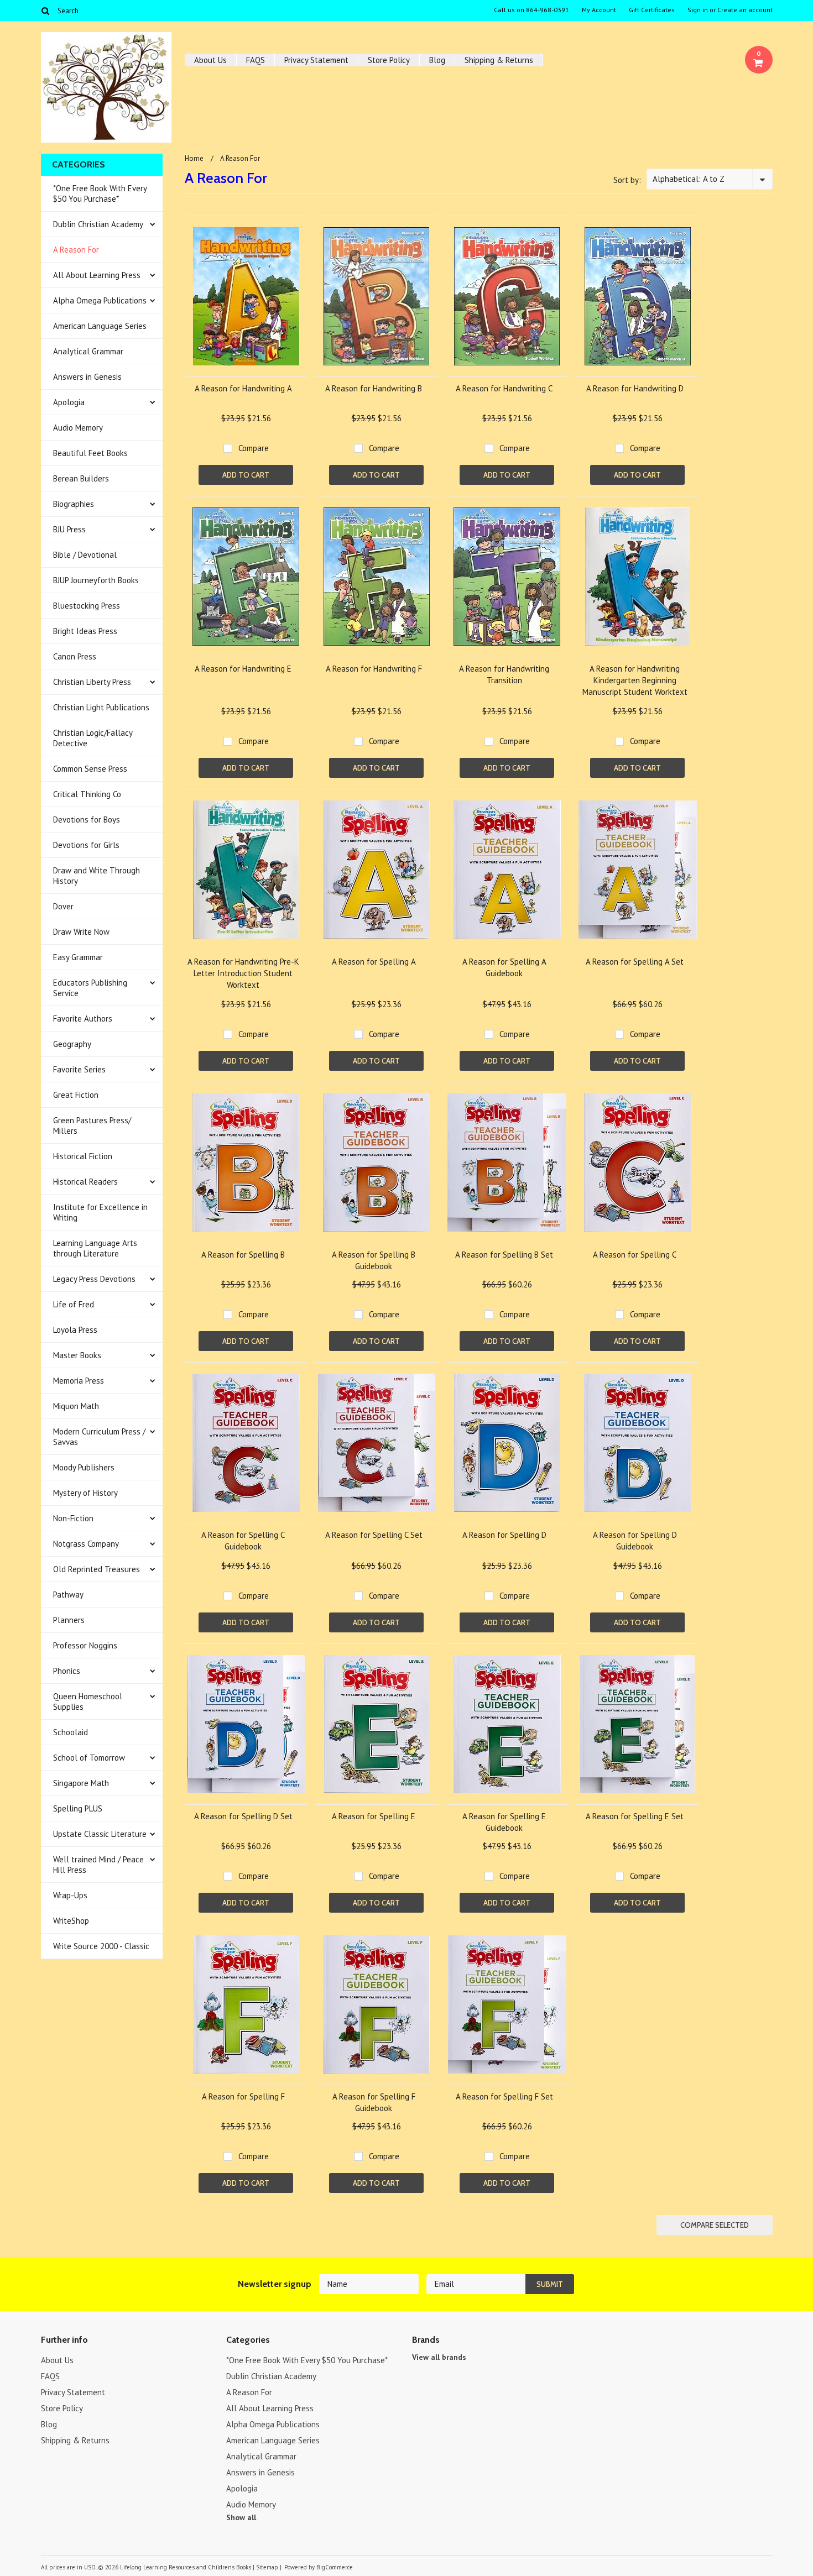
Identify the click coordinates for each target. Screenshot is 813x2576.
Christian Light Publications (101, 707)
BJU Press (69, 529)
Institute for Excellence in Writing (100, 1212)
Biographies (74, 504)
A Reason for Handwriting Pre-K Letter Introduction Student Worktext (243, 973)
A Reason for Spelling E (374, 1816)
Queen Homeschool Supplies (88, 1701)
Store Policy (389, 60)
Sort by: (627, 180)
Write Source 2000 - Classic (101, 1946)
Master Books (77, 1355)
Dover (63, 906)
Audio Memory (78, 428)
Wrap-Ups (70, 1895)
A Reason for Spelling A (374, 962)
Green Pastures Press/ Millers (92, 1125)
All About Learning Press (97, 275)
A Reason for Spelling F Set (504, 2096)
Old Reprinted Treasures (97, 1569)
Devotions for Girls (86, 845)
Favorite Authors (83, 1019)
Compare (254, 448)
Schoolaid (71, 1732)
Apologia (69, 402)
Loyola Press (75, 1330)
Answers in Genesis (87, 377)
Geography (72, 1044)
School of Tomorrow (89, 1758)
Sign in (698, 10)
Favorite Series (79, 1069)
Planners (69, 1620)
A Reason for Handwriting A (243, 388)
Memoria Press (79, 1381)
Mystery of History (85, 1493)
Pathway (68, 1595)
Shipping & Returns (499, 60)
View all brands (439, 2357)
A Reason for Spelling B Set (504, 1255)
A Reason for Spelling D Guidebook (635, 1541)
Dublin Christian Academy (98, 224)
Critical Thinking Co (87, 794)
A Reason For (76, 250)
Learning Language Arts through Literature (95, 1248)
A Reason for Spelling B (243, 1255)
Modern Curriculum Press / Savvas (99, 1437)
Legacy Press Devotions (94, 1279)
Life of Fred (74, 1304)
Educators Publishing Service (90, 988)
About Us (210, 60)
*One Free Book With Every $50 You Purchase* (100, 193)
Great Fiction (76, 1095)
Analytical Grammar (88, 351)
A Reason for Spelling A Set (635, 962)
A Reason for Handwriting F (374, 669)
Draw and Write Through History (97, 876)
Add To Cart (246, 475)
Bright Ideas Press (85, 631)
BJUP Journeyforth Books (96, 580)
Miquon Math (76, 1406)
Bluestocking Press (87, 606)
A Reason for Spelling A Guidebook (504, 967)
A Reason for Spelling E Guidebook (504, 1822)
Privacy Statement (316, 60)
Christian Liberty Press (92, 682)
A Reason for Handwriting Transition (504, 674)
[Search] (46, 11)
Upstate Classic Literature (100, 1834)
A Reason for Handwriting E (243, 669)
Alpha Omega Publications (100, 300)
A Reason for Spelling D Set (243, 1816)
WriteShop (71, 1921)
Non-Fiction (73, 1518)
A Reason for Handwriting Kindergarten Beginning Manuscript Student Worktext (635, 680)
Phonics (67, 1671)
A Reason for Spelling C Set (374, 1535)
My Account (599, 10)
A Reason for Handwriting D (635, 388)
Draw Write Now (81, 932)
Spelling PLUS (78, 1808)
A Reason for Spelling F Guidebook (374, 2102)
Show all (241, 2517)
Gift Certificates (652, 10)
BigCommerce (335, 2567)
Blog (437, 60)
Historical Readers (85, 1182)
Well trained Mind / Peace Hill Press (98, 1865)
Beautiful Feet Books (90, 453)
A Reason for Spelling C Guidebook (243, 1541)
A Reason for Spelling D (504, 1535)
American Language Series (100, 326)
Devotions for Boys (87, 820)
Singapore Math (81, 1783)
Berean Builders (81, 478)
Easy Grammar (78, 957)
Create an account (745, 10)
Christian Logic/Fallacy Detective (93, 738)
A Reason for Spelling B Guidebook (374, 1260)
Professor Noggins (85, 1645)
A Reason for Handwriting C (504, 388)
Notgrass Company (86, 1544)
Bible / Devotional (85, 555)
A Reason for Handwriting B (374, 388)
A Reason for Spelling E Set (635, 1816)
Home (194, 158)
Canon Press (75, 656)
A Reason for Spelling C (635, 1255)
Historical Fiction (83, 1156)
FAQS (256, 60)
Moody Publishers (84, 1467)
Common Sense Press (90, 769)
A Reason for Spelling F (243, 2096)
